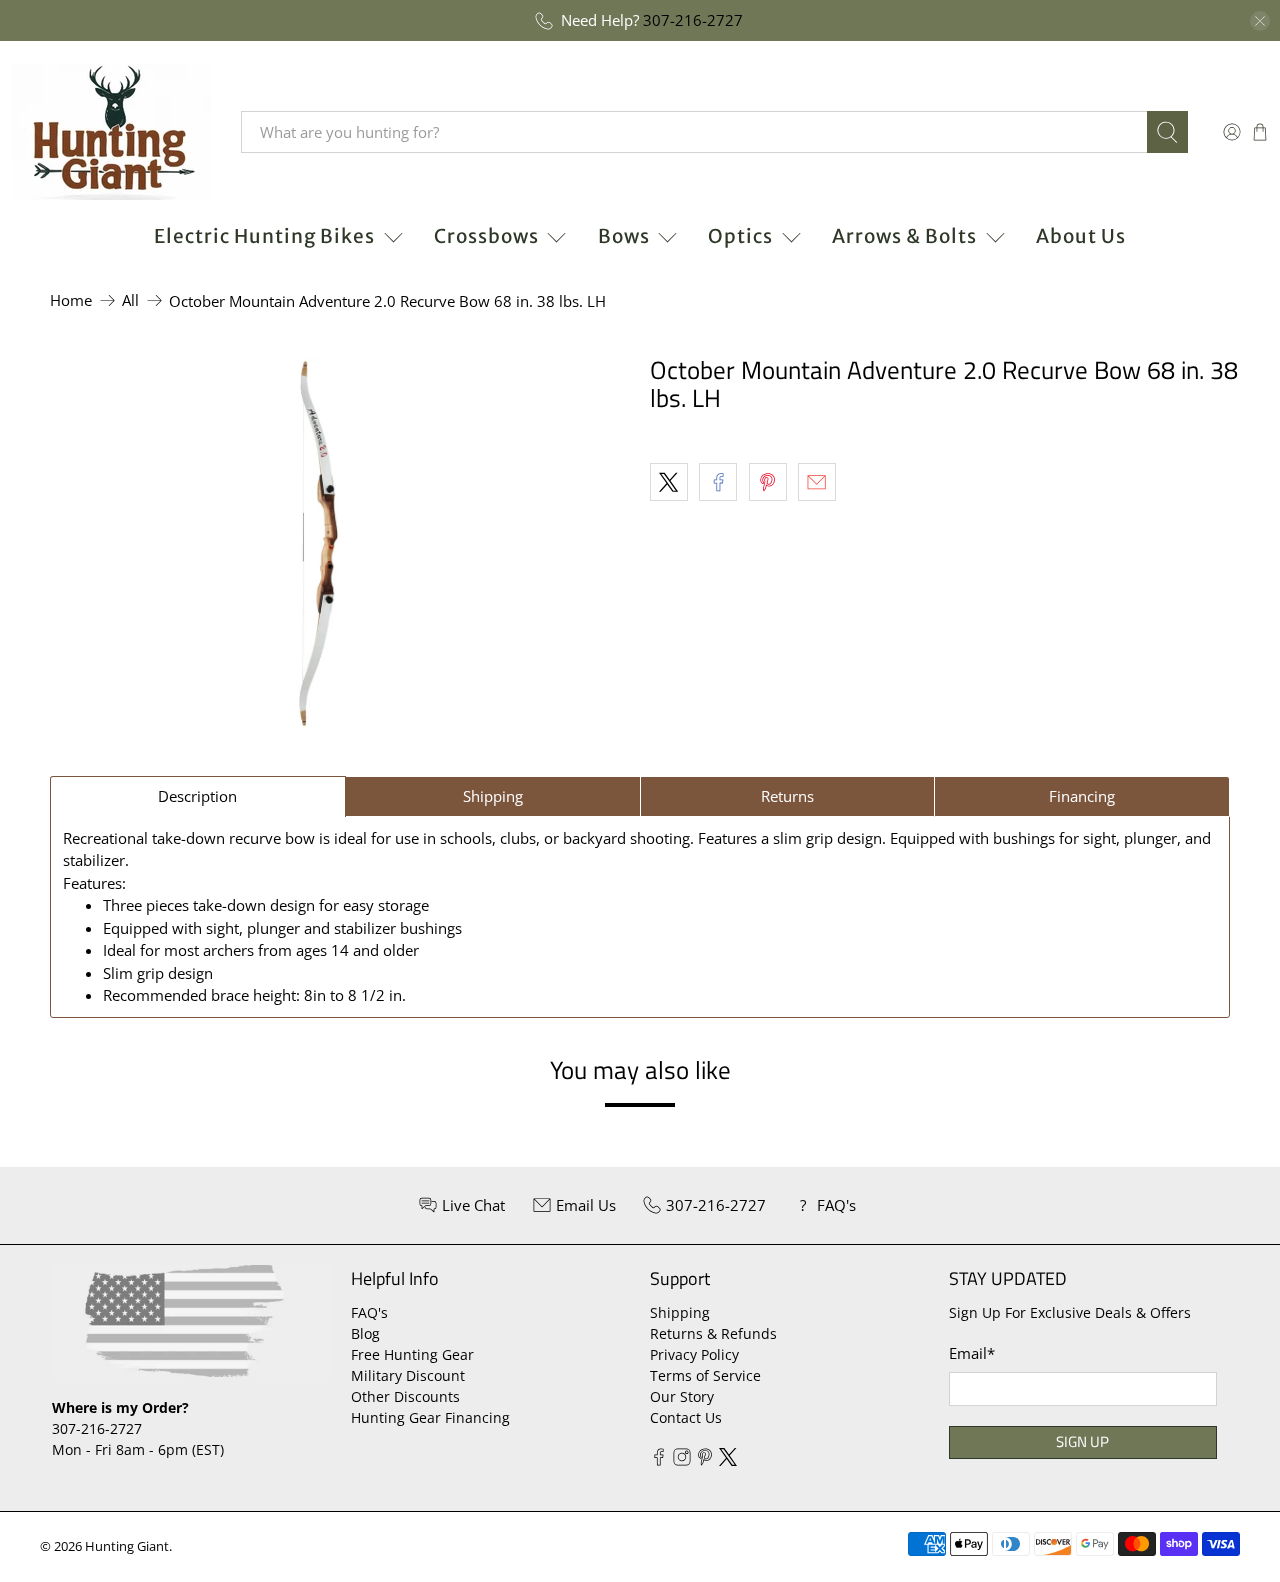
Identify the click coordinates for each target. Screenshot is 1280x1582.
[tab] (198, 796)
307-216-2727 (693, 20)
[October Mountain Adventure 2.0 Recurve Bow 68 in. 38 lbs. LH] (320, 546)
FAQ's (369, 1312)
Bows (624, 236)
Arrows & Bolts (904, 236)
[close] (1260, 21)
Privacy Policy (694, 1354)
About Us (1081, 236)
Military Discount (408, 1375)
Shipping (680, 1312)
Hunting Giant (127, 1546)
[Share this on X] (669, 482)
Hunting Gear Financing (430, 1417)
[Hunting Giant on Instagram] (682, 1460)
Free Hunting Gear (412, 1354)
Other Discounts (405, 1396)
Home (71, 300)
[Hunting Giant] (111, 132)
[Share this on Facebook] (718, 482)
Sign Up (1082, 1441)
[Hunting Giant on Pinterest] (705, 1460)
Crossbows (486, 236)
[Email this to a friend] (817, 482)
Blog (365, 1333)
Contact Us (686, 1417)
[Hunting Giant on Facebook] (659, 1460)
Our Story (682, 1396)
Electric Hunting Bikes (264, 236)
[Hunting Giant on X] (728, 1460)
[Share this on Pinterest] (768, 482)
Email (972, 1353)
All (130, 300)
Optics (740, 236)
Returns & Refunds (713, 1333)
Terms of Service (705, 1375)
